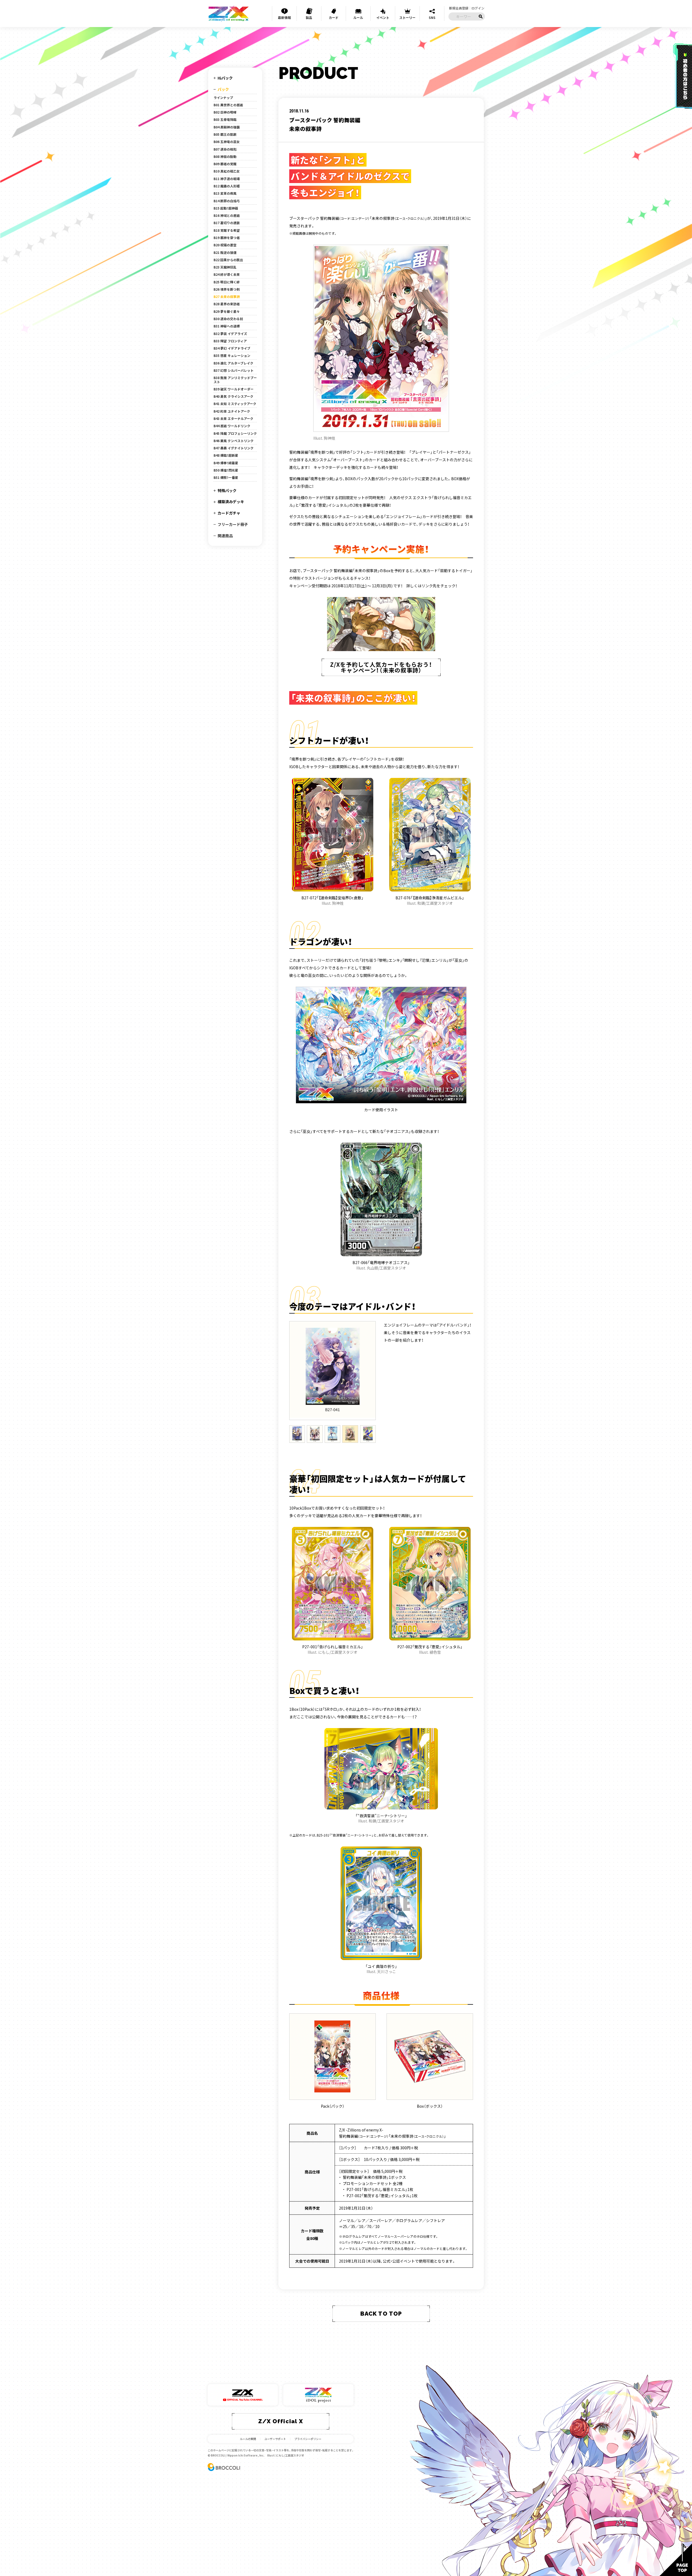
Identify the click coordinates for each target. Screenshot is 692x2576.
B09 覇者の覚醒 (225, 164)
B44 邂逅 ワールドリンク (232, 426)
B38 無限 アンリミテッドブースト (235, 380)
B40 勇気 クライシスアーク (233, 396)
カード (334, 17)
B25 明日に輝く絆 (227, 282)
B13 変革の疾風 (225, 193)
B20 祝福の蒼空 (225, 245)
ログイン (478, 8)
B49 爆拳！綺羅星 (226, 463)
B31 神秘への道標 (227, 326)
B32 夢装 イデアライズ (230, 334)
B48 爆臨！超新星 (226, 455)
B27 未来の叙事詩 (227, 297)
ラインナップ (223, 98)
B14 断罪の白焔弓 (227, 201)
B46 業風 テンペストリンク (234, 441)
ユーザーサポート (275, 2439)
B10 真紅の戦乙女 (227, 171)
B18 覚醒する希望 (227, 230)
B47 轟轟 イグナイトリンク (234, 448)
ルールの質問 (248, 2439)
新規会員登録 (459, 8)
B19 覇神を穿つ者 (227, 238)
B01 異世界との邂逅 (228, 105)
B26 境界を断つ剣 (227, 289)
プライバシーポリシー (308, 2439)
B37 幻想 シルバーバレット (234, 370)
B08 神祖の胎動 (225, 157)
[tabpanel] (332, 1371)
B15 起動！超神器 (226, 208)
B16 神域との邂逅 (227, 216)
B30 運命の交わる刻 (228, 319)
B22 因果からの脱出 (228, 260)
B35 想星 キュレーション (232, 356)
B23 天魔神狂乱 (225, 267)
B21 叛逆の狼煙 (225, 253)
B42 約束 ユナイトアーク (232, 411)
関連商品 (225, 536)
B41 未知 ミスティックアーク (235, 404)
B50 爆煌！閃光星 (226, 470)
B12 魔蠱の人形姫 (227, 186)
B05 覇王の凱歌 (225, 134)
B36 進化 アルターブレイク (233, 363)
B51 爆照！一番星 (226, 478)
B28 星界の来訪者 (227, 304)
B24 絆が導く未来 (227, 274)
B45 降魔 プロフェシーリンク (235, 433)
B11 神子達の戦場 (227, 179)
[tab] (297, 1434)
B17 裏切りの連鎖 (227, 223)
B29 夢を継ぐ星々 (227, 311)
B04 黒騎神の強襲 (227, 127)
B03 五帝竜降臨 (225, 120)
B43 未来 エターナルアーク (233, 419)
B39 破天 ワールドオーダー (234, 389)
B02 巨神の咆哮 (225, 112)
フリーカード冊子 (233, 524)
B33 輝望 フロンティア (230, 341)
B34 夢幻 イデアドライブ (232, 348)
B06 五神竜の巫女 (227, 142)
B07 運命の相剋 (225, 149)
